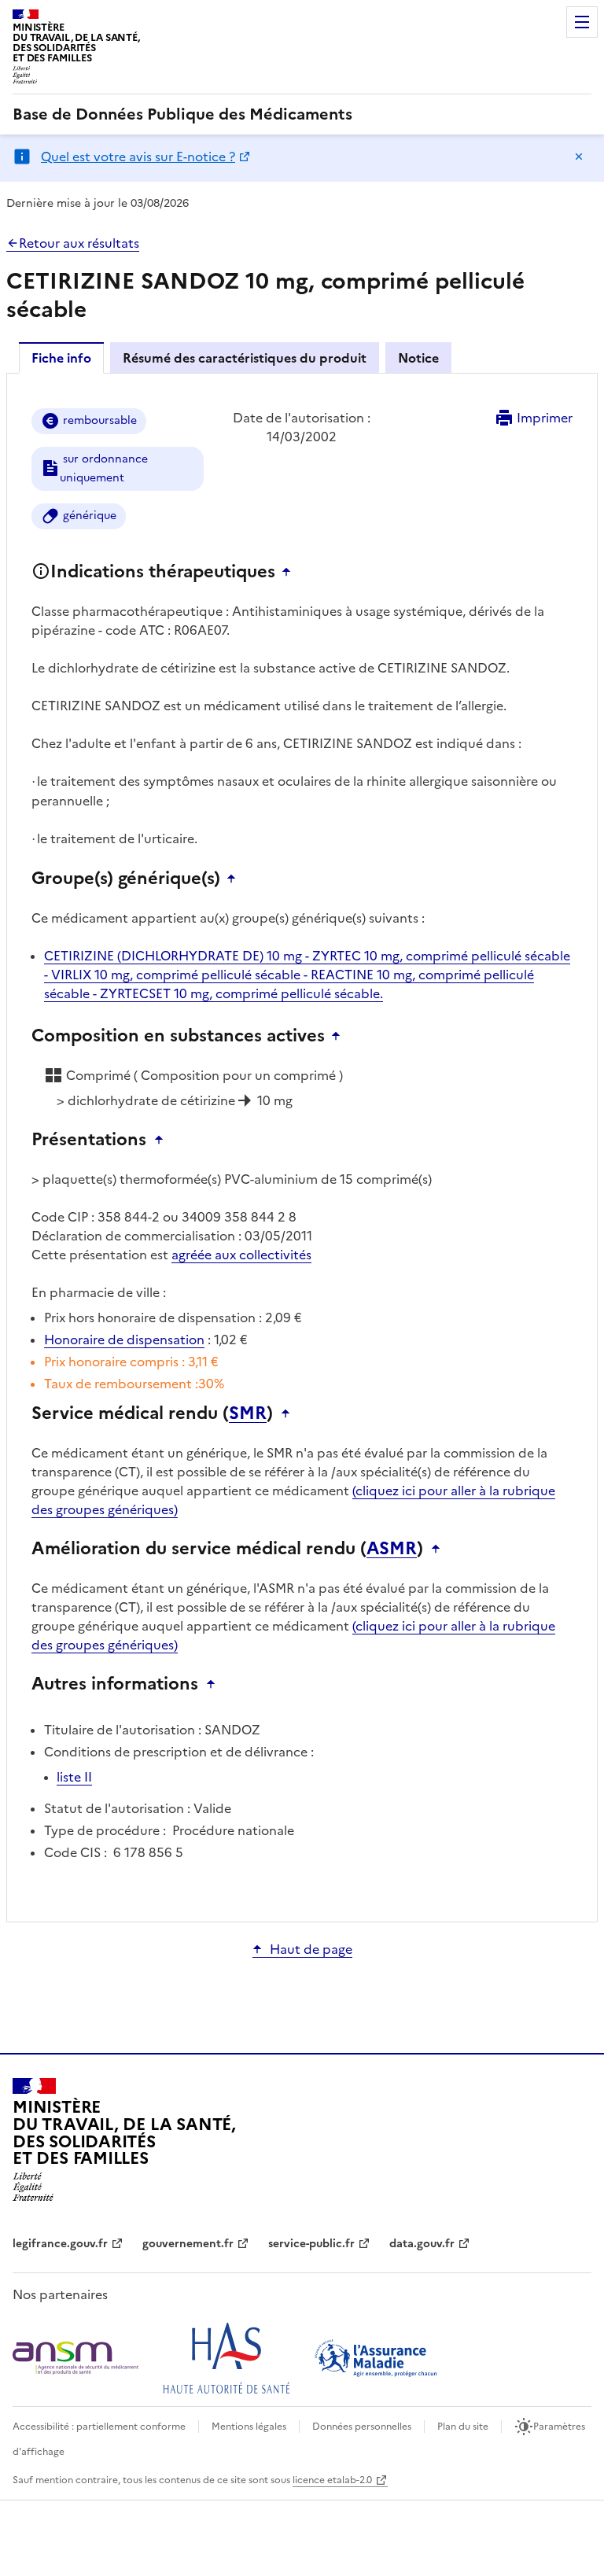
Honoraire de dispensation (124, 1340)
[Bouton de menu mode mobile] (582, 22)
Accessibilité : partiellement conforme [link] (99, 2427)
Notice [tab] (418, 358)
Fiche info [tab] (61, 358)
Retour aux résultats (79, 243)
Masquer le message (579, 157)
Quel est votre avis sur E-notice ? (138, 157)
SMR (248, 1413)
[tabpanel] (302, 1146)
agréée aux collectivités (241, 1255)
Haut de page (311, 1949)
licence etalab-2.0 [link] (332, 2480)
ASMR (392, 1549)
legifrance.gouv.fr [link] (60, 2244)
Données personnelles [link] (362, 2427)
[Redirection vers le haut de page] (290, 572)
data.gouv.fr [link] (422, 2244)
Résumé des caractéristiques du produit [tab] (245, 358)
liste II (74, 1777)
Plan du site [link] (463, 2427)
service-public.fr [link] (311, 2244)
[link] (182, 114)
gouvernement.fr (188, 2244)
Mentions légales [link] (249, 2427)
